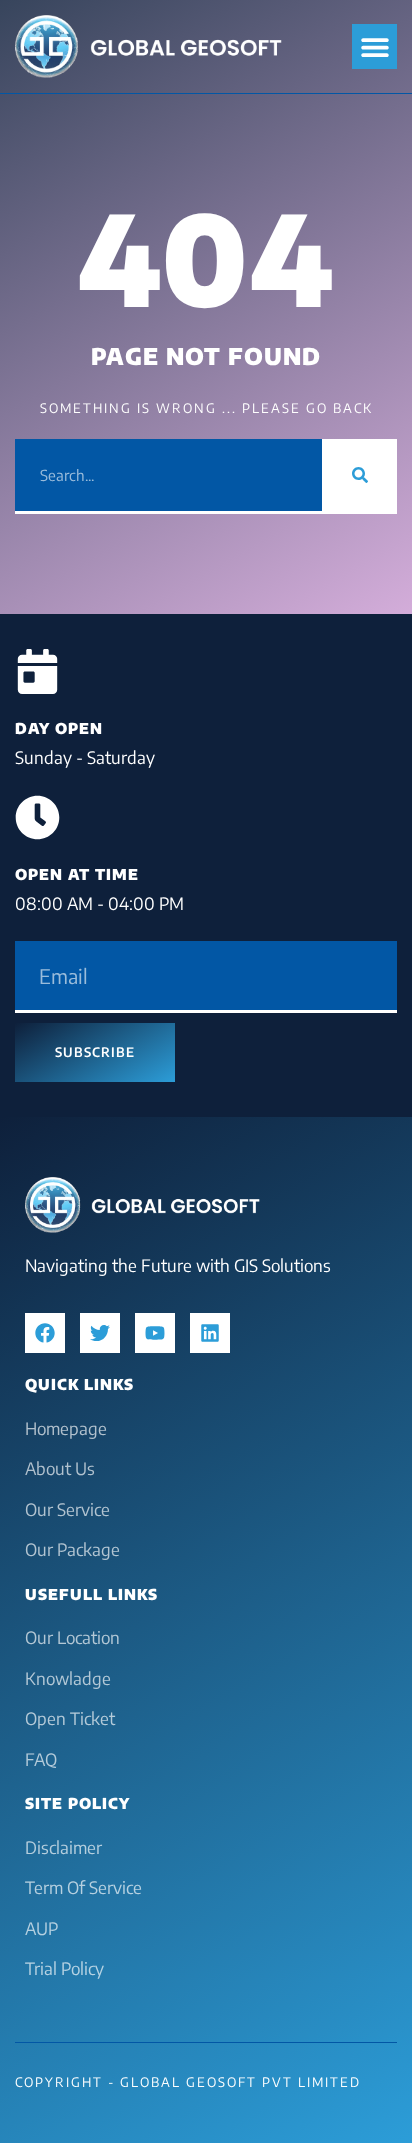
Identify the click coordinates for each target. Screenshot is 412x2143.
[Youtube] (155, 1333)
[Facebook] (45, 1333)
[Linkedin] (210, 1333)
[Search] (359, 475)
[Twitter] (100, 1333)
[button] (374, 46)
